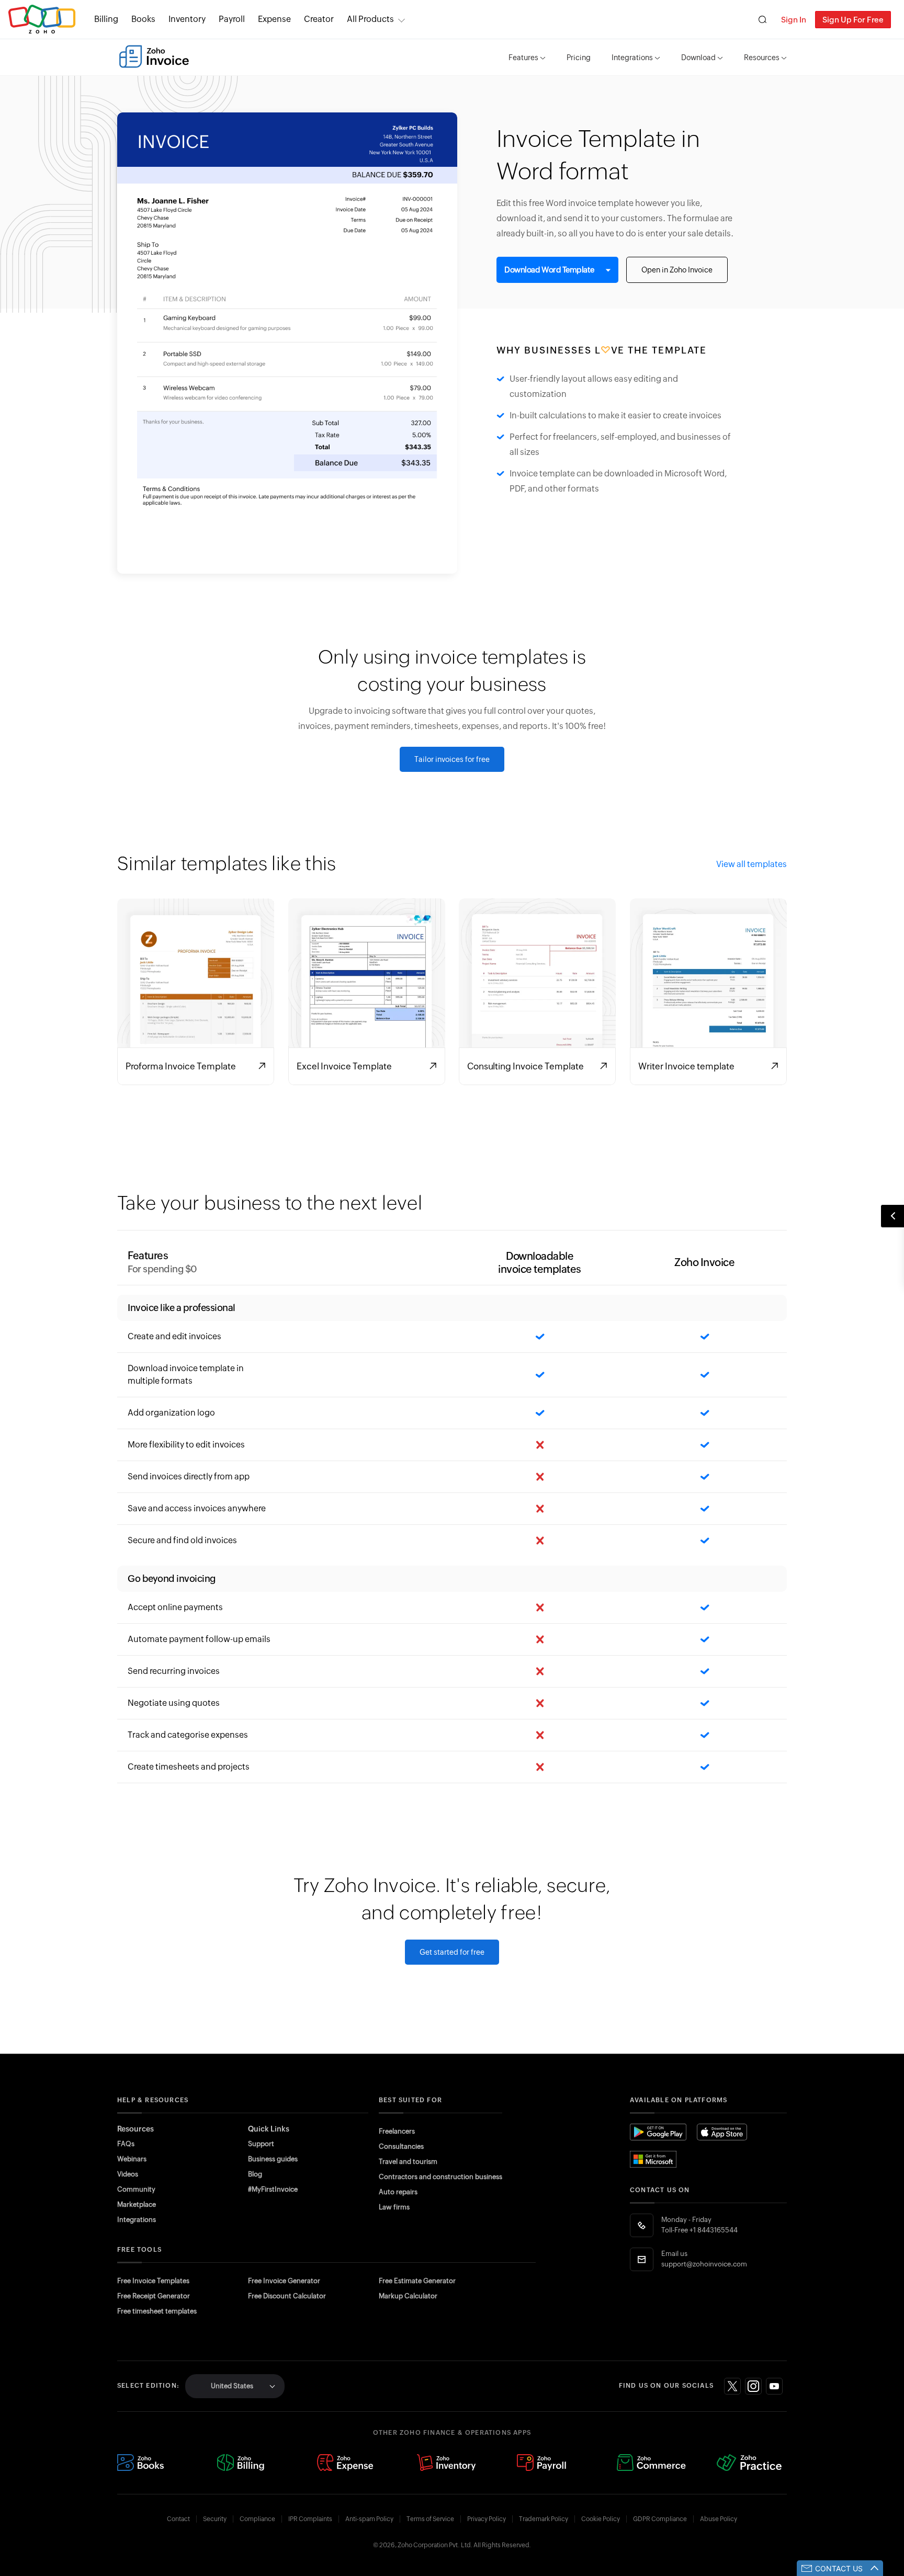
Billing (106, 19)
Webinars (132, 2159)
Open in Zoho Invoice (677, 270)
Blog (255, 2174)
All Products (370, 19)
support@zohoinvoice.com (704, 2264)
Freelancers (397, 2131)
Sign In (794, 20)
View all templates (752, 864)
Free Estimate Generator (417, 2281)
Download (698, 58)
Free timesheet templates (157, 2311)
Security (215, 2519)
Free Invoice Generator (284, 2281)
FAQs (126, 2144)
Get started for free (452, 1952)
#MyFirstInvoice (273, 2189)
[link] (319, 19)
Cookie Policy (601, 2519)
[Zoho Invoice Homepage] (154, 56)
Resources (762, 58)
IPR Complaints (310, 2519)
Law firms (394, 2207)
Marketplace (137, 2204)
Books (143, 19)
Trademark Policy (544, 2519)
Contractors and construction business (440, 2177)
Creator (319, 19)
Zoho (42, 20)
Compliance (257, 2519)
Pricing (579, 58)
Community (136, 2189)
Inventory (187, 19)
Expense (274, 19)
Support (261, 2144)
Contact (178, 2519)
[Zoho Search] (762, 20)
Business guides (273, 2159)
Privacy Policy (487, 2519)
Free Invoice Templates (153, 2281)
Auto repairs (398, 2192)
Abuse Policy (719, 2519)
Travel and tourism (408, 2162)
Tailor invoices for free (452, 759)
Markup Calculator (408, 2296)
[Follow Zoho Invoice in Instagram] (753, 2386)
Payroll (232, 19)
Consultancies (401, 2146)
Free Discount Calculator (287, 2296)
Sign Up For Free (853, 20)
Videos (128, 2174)
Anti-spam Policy (369, 2519)
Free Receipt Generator (154, 2296)
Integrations (632, 58)
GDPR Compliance (660, 2519)
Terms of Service (430, 2519)
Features (523, 58)
